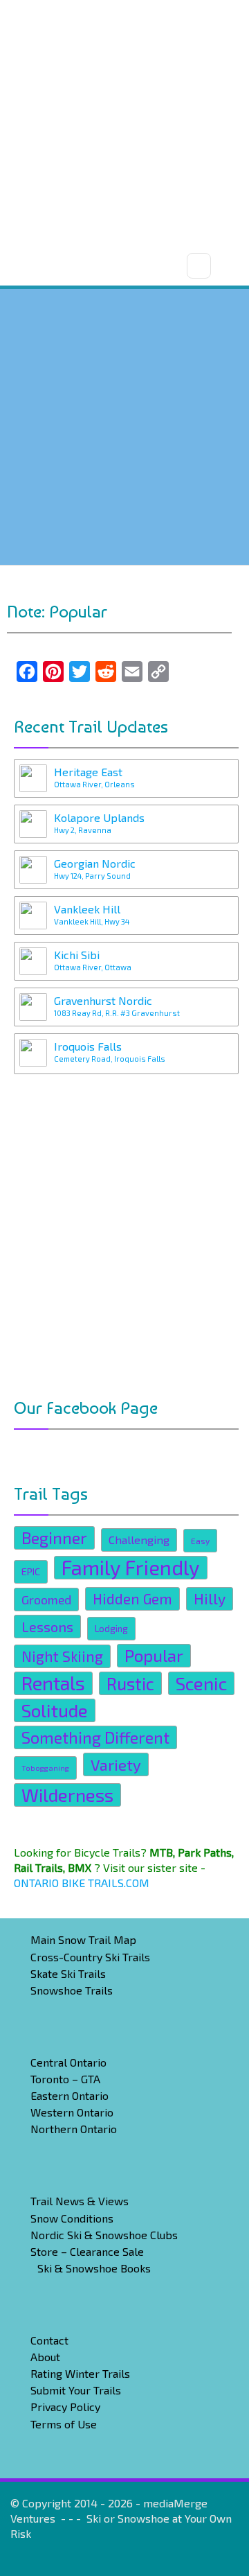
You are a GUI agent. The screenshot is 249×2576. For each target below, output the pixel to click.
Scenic (201, 1683)
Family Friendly (131, 1568)
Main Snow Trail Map (83, 1939)
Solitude (55, 1710)
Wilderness (67, 1795)
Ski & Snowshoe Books (94, 2268)
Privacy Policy (65, 2407)
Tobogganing (45, 1768)
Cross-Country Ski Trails (90, 1957)
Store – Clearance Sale (87, 2251)
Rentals (53, 1683)
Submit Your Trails (76, 2390)
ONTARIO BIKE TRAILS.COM (82, 1883)
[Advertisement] (124, 125)
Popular (154, 1655)
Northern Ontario (74, 2129)
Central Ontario (68, 2062)
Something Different (95, 1737)
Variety (116, 1764)
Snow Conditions (72, 2218)
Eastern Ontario (70, 2095)
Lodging (111, 1629)
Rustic (130, 1683)
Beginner (54, 1537)
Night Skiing (62, 1656)
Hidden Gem (132, 1598)
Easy (200, 1541)
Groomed (46, 1600)
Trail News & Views (80, 2201)
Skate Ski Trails (68, 1973)
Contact (49, 2340)
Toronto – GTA (65, 2079)
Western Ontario (72, 2112)
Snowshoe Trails (72, 1990)
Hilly (210, 1598)
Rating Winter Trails (80, 2373)
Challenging (139, 1540)
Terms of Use (64, 2424)
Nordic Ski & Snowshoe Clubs (104, 2235)
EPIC (31, 1571)
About (45, 2357)
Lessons (47, 1627)
